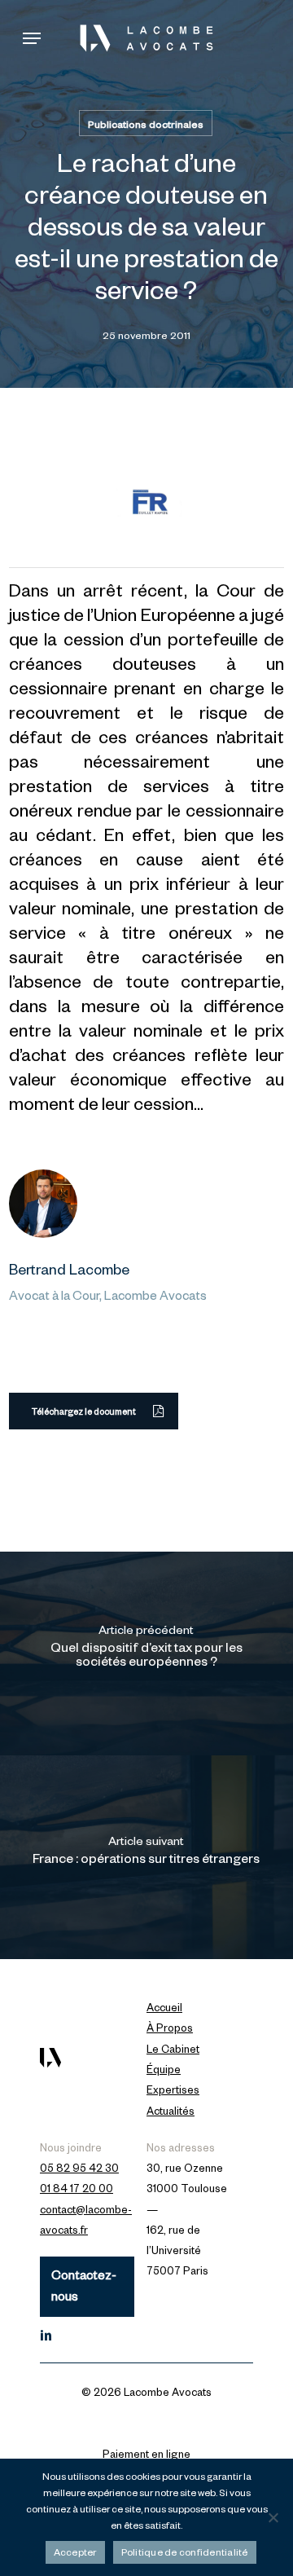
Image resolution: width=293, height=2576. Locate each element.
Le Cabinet (173, 2051)
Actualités (171, 2113)
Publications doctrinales (146, 126)
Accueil (164, 2010)
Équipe (164, 2072)
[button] (32, 38)
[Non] (273, 2517)
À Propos (170, 2030)
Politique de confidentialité (185, 2554)
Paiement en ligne (146, 2456)
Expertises (173, 2092)
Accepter (75, 2554)
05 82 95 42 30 (79, 2170)
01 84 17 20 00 (77, 2191)
